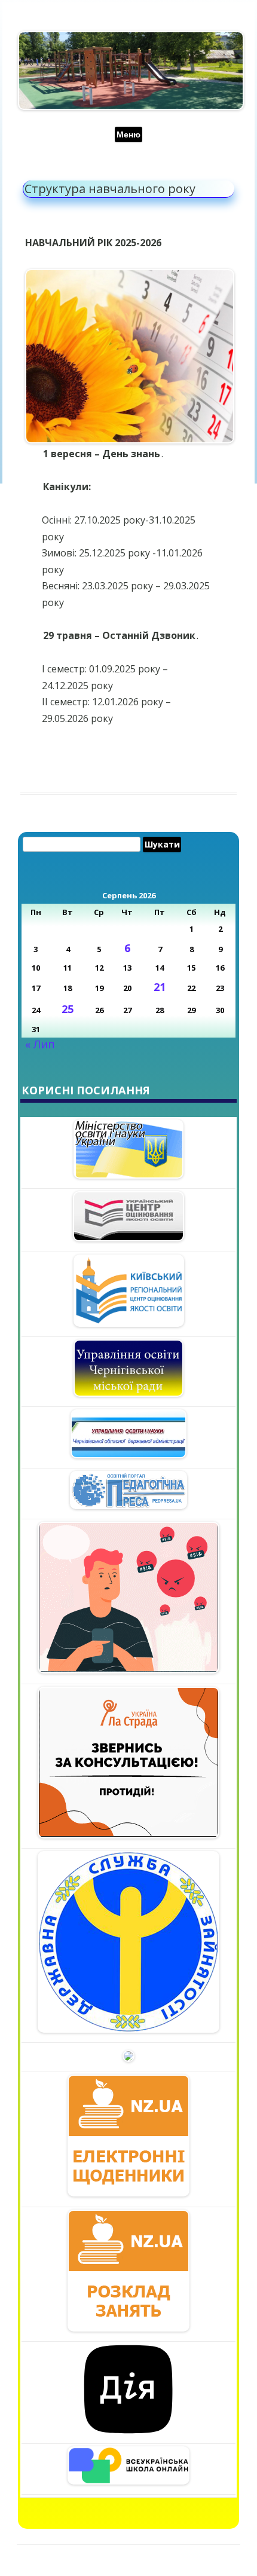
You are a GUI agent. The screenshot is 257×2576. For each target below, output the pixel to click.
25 (68, 1009)
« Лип (40, 1044)
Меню (128, 134)
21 (160, 987)
